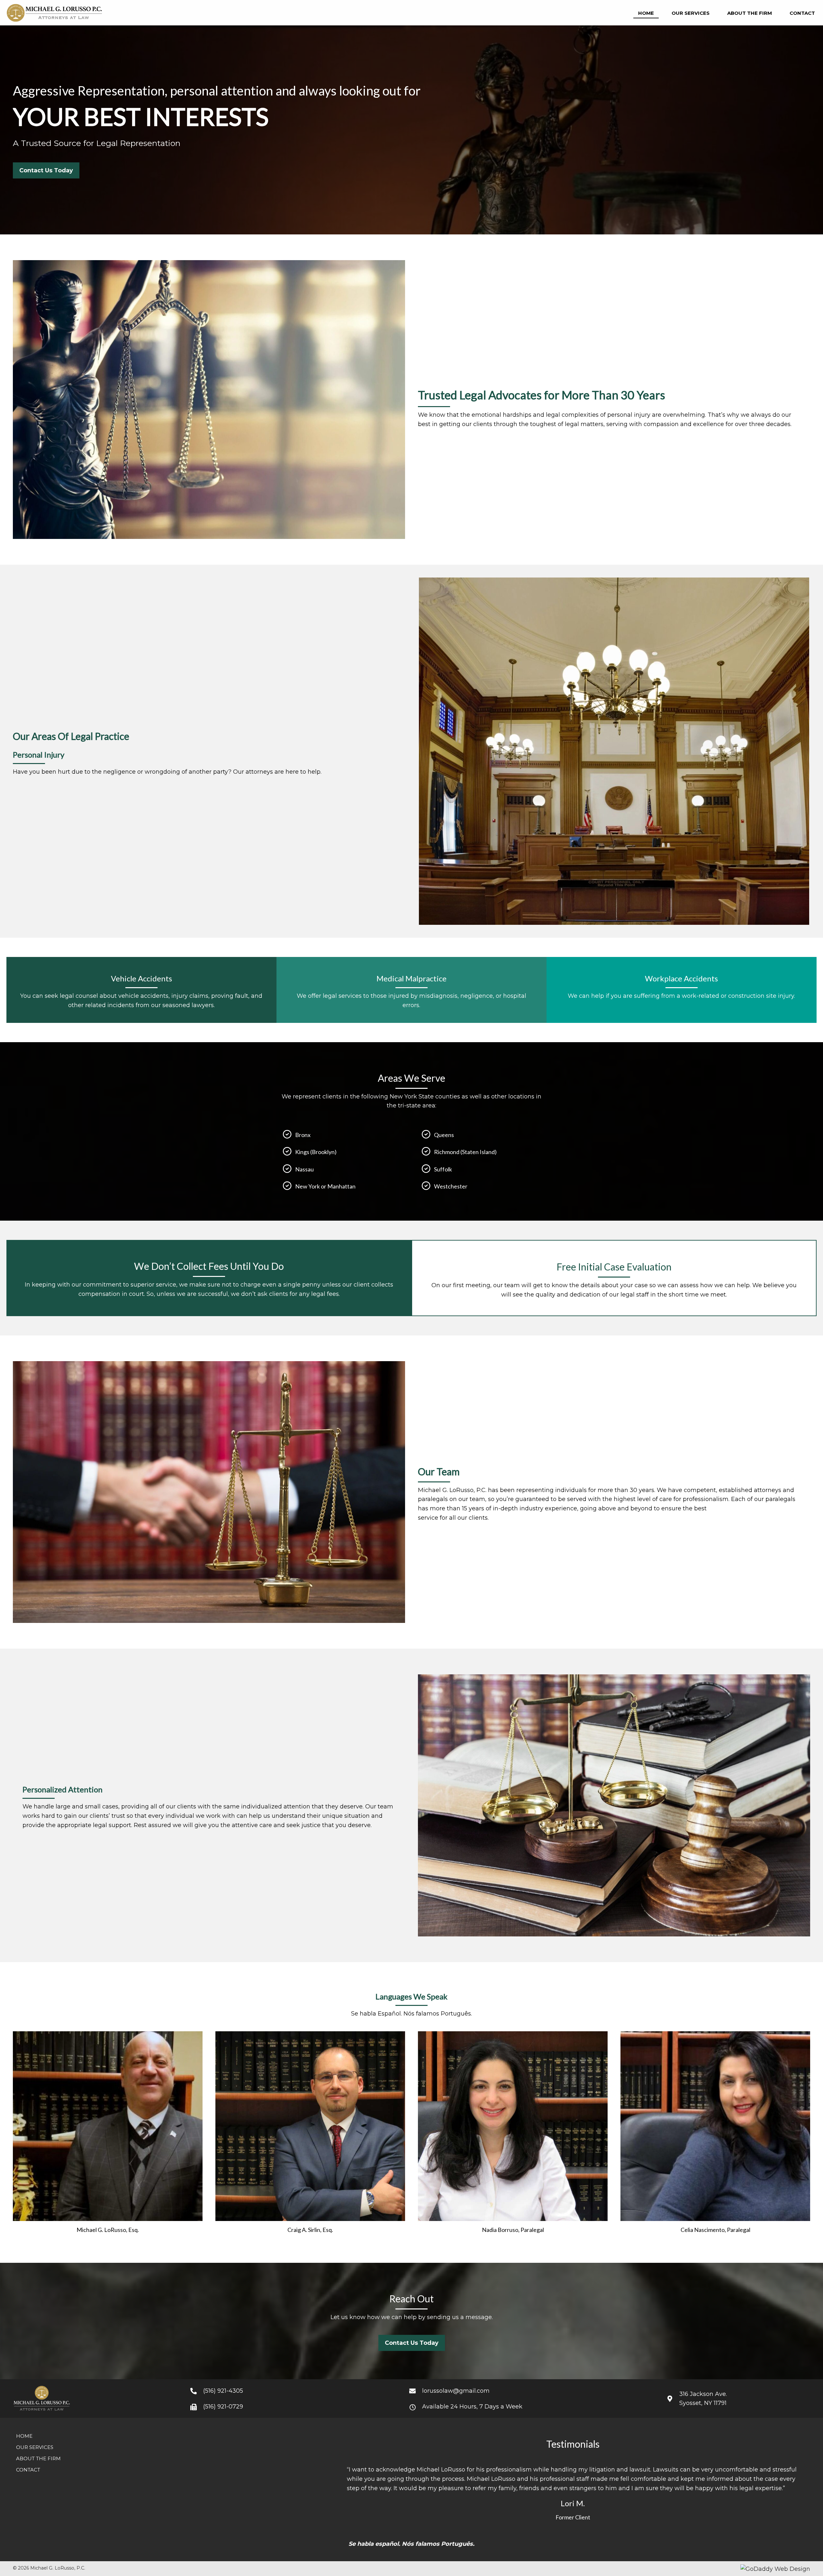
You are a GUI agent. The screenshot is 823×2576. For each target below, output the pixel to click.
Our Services (35, 2447)
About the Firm (38, 2458)
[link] (646, 13)
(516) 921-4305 (223, 2391)
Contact (28, 2470)
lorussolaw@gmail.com (456, 2391)
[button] (46, 170)
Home (24, 2436)
